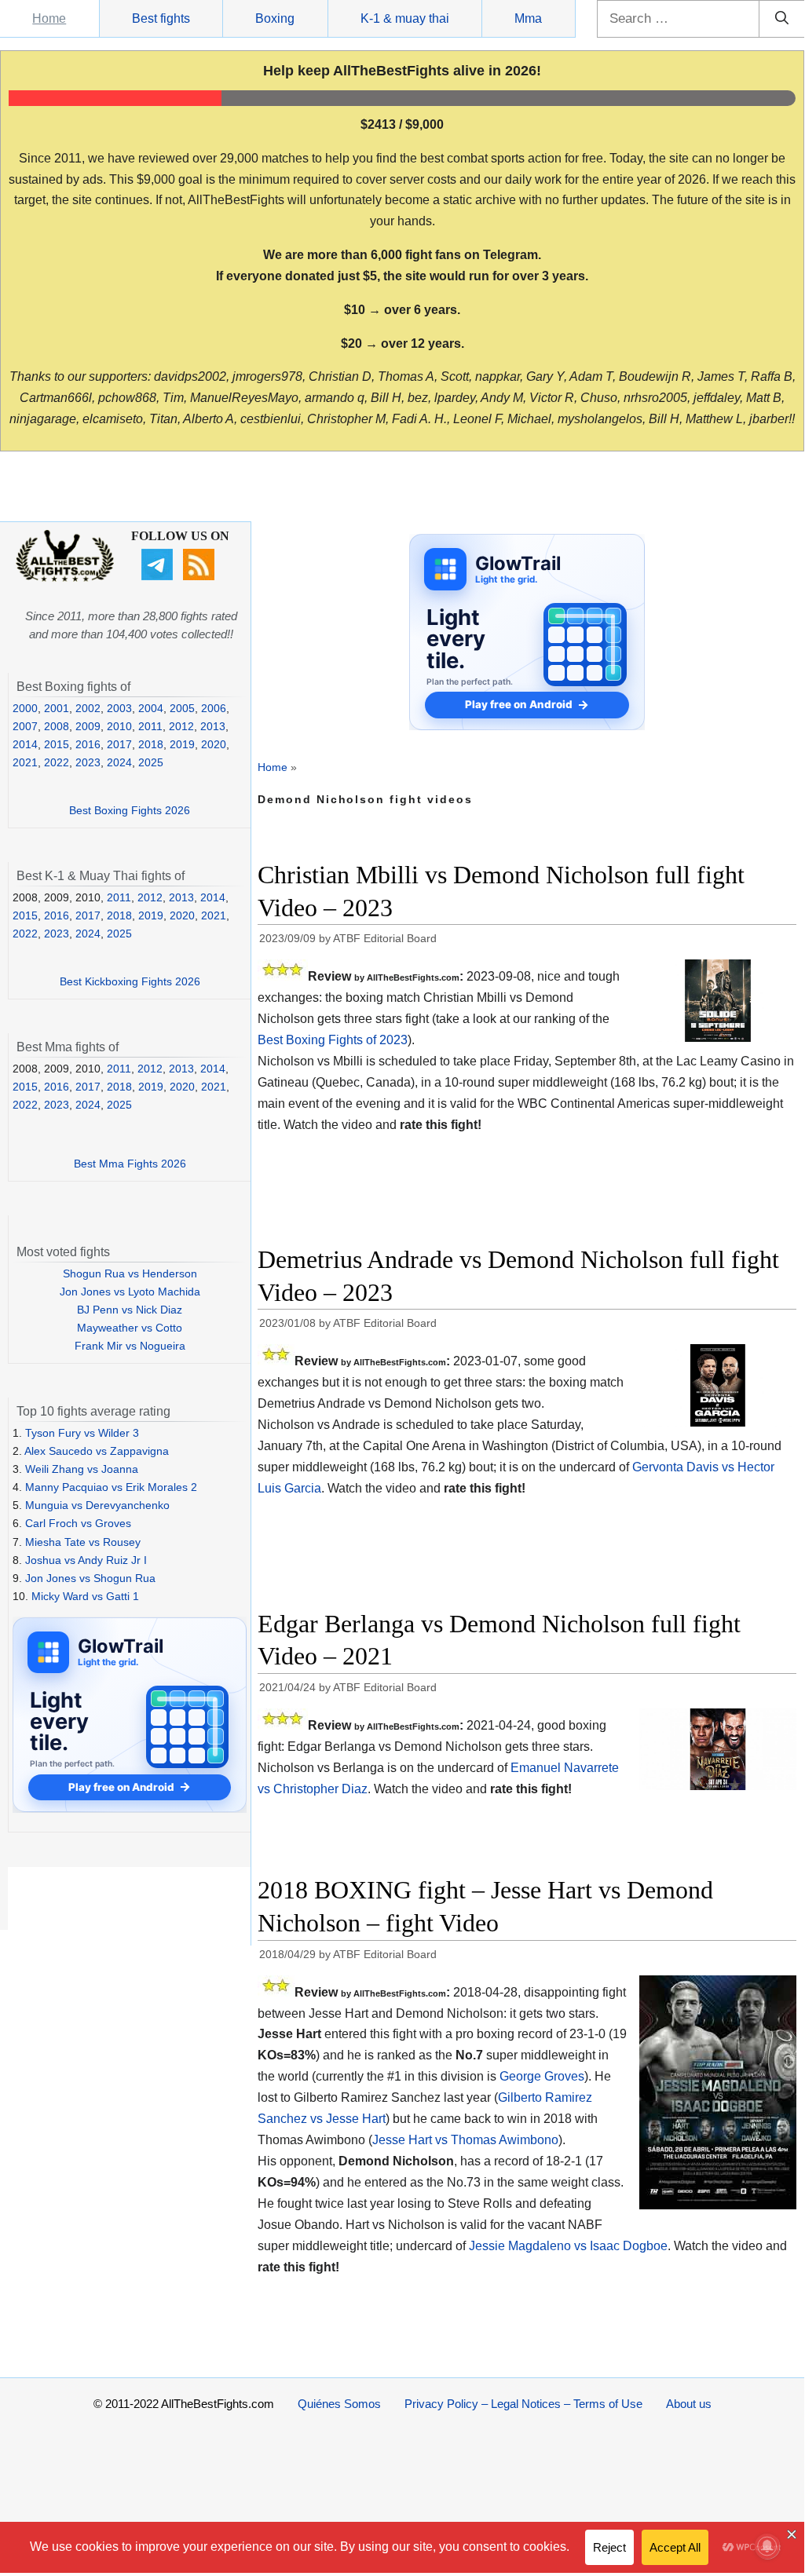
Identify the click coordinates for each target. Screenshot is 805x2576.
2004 (151, 708)
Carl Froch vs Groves (78, 1523)
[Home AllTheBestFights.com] (65, 578)
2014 (25, 744)
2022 (57, 762)
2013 (213, 726)
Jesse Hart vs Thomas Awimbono (465, 2140)
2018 (151, 744)
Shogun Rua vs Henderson (130, 1273)
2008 (57, 726)
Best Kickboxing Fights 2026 (130, 981)
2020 (214, 744)
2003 (119, 708)
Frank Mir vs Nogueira (130, 1346)
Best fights (161, 18)
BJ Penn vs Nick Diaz (130, 1310)
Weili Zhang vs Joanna (82, 1469)
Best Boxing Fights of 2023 (333, 1040)
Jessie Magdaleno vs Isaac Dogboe (568, 2246)
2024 (119, 762)
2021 (25, 762)
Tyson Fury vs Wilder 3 (82, 1433)
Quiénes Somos (339, 2404)
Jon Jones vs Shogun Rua (90, 1578)
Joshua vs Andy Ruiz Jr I (86, 1560)
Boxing (275, 18)
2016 (88, 744)
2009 (88, 726)
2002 (88, 708)
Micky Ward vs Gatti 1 (85, 1596)
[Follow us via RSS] (201, 576)
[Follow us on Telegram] (159, 576)
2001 (57, 708)
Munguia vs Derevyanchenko (97, 1505)
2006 (214, 708)
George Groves (542, 2076)
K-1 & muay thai (405, 18)
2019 (182, 744)
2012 (181, 726)
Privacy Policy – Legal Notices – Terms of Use (523, 2404)
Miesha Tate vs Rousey (83, 1542)
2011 (150, 726)
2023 (88, 762)
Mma (528, 18)
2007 (25, 726)
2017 (119, 744)
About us (689, 2404)
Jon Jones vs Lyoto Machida (130, 1292)
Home (49, 18)
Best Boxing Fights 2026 (130, 810)
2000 (25, 708)
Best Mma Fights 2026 (130, 1164)
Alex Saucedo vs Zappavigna (97, 1451)
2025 (151, 762)
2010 (119, 726)
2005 (182, 708)
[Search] (782, 19)
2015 (57, 744)
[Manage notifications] (767, 2546)
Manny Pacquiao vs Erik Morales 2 (111, 1487)
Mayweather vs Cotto (130, 1328)
